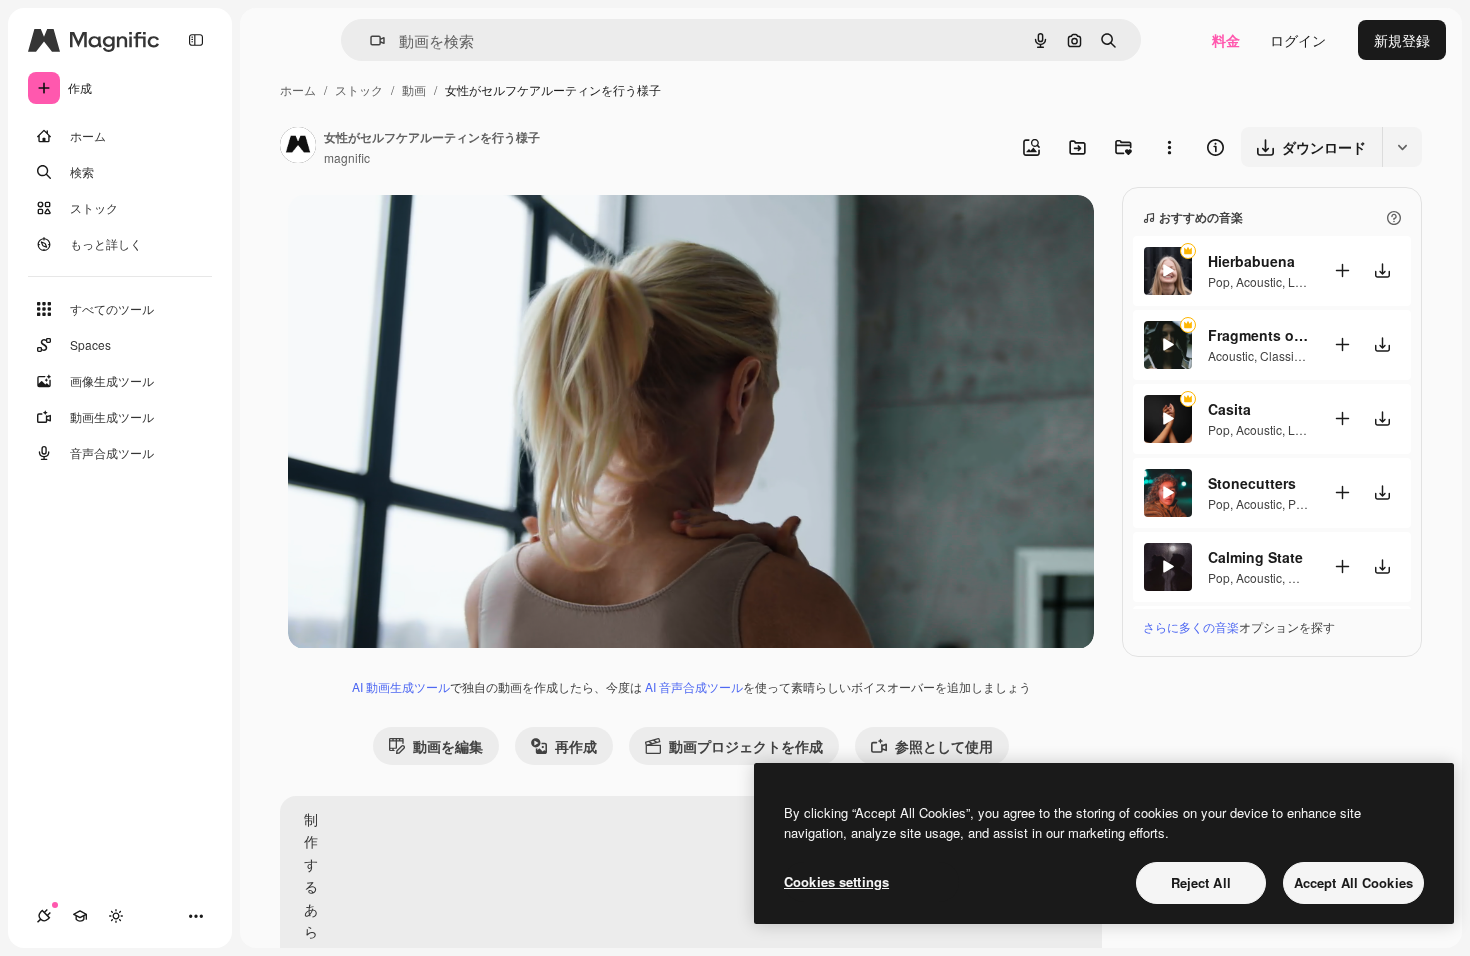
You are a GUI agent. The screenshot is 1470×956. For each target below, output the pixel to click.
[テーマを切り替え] (116, 916)
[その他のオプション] (1169, 147)
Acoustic (1259, 281)
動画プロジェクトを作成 (746, 746)
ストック (359, 89)
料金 (1226, 40)
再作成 (576, 746)
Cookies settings (836, 881)
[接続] (44, 916)
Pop (1219, 281)
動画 (414, 89)
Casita (1229, 409)
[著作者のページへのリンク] (298, 147)
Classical (1285, 355)
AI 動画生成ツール (401, 686)
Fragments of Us (1258, 335)
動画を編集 (448, 746)
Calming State (1255, 557)
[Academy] (80, 916)
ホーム (298, 89)
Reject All (1201, 882)
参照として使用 (944, 746)
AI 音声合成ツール (694, 686)
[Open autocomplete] (369, 40)
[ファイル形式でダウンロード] (1402, 147)
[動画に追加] (1342, 270)
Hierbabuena (1251, 261)
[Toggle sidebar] (196, 40)
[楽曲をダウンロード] (1382, 270)
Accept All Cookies (1353, 882)
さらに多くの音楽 (1191, 626)
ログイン (1298, 40)
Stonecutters (1252, 483)
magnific (347, 157)
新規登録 (1402, 40)
